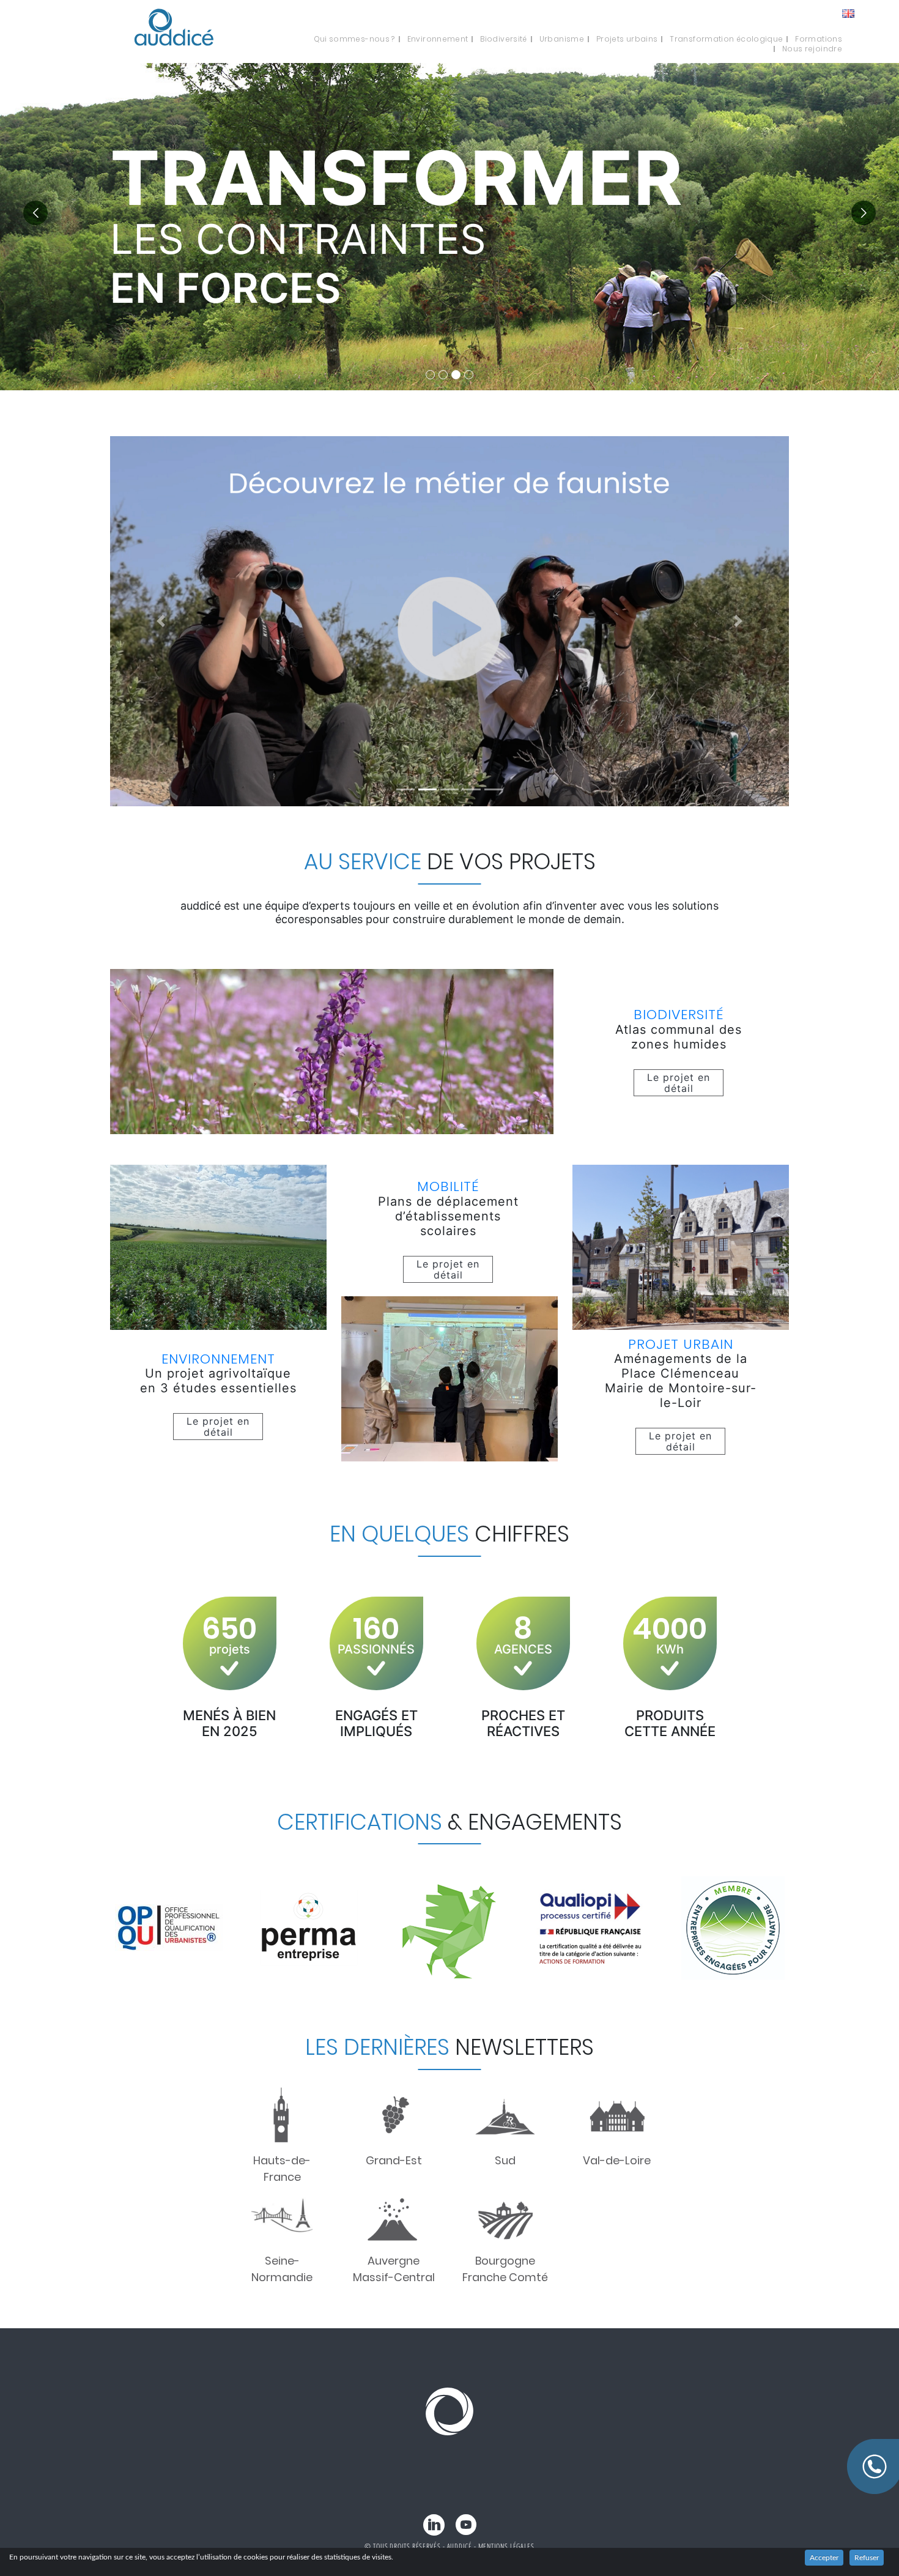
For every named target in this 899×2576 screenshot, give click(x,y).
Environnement (438, 39)
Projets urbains (627, 39)
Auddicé (460, 2546)
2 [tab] (443, 375)
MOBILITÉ (448, 1186)
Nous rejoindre (812, 49)
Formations (819, 39)
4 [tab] (469, 375)
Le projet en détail (679, 1083)
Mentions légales (506, 2546)
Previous (35, 213)
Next (864, 213)
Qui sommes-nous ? (354, 39)
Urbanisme (562, 39)
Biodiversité (503, 39)
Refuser (867, 2558)
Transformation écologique (726, 39)
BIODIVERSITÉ (679, 1015)
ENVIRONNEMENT (218, 1359)
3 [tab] (456, 375)
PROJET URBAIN (681, 1344)
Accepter (824, 2558)
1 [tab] (430, 375)
